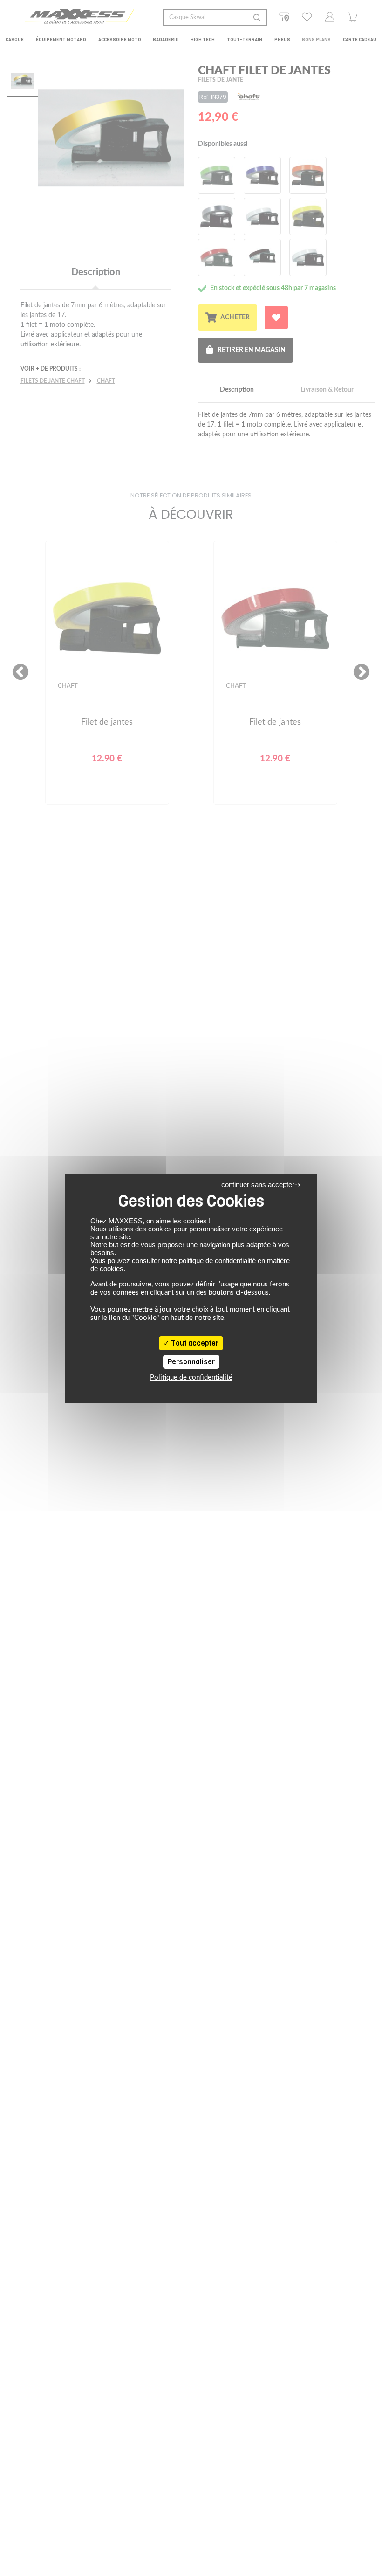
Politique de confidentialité (191, 1378)
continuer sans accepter (258, 1184)
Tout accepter (194, 1343)
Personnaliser (191, 1362)
